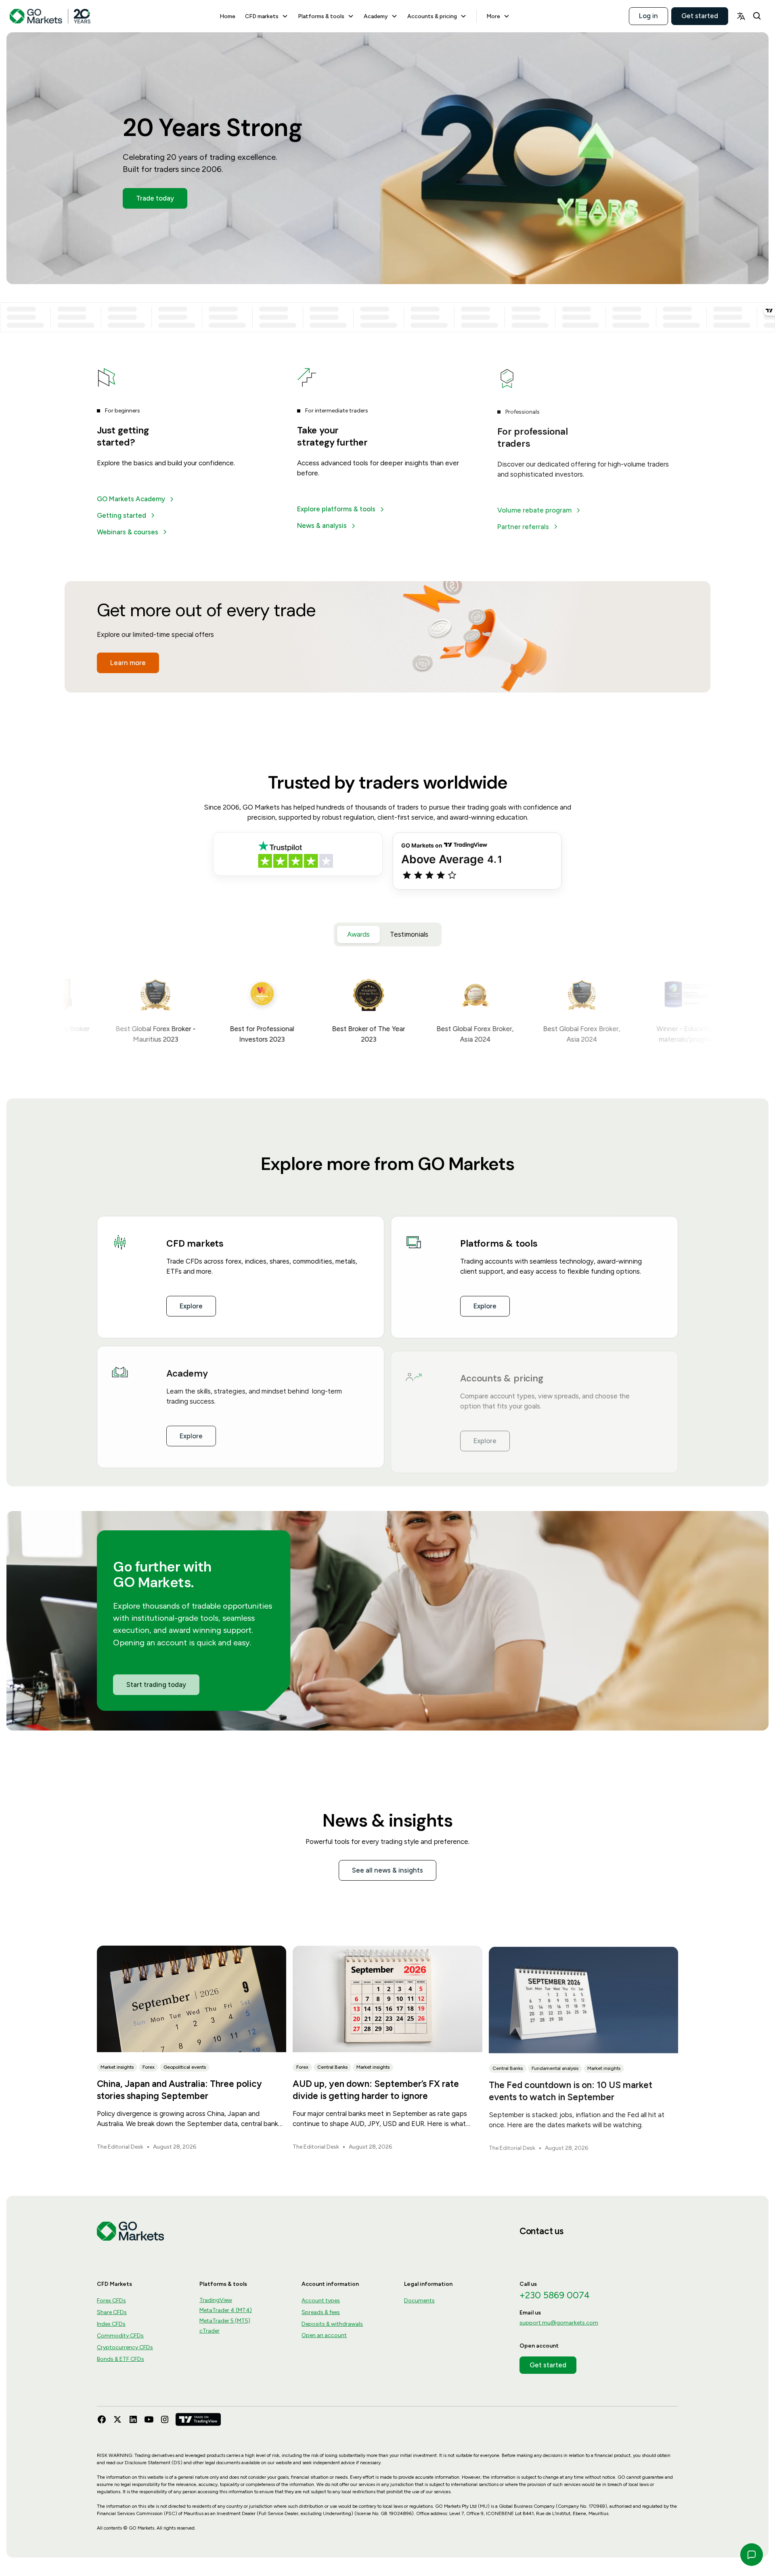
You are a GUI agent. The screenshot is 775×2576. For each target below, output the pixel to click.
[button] (267, 16)
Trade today (155, 198)
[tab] (358, 934)
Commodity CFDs (120, 2336)
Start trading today (156, 1685)
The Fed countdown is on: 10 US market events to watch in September (571, 2090)
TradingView (216, 2300)
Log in (648, 16)
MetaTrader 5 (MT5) (225, 2321)
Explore (191, 1306)
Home (227, 16)
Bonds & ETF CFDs (120, 2359)
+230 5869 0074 (555, 2295)
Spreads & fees (321, 2312)
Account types (321, 2301)
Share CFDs (112, 2312)
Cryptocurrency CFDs (125, 2347)
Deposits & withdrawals (332, 2324)
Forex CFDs (111, 2301)
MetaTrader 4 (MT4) (226, 2310)
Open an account (324, 2335)
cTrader (209, 2331)
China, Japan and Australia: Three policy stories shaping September (179, 2090)
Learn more (128, 663)
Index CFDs (111, 2324)
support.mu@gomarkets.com (559, 2323)
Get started (700, 16)
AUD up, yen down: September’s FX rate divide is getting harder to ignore (376, 2090)
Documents (419, 2301)
